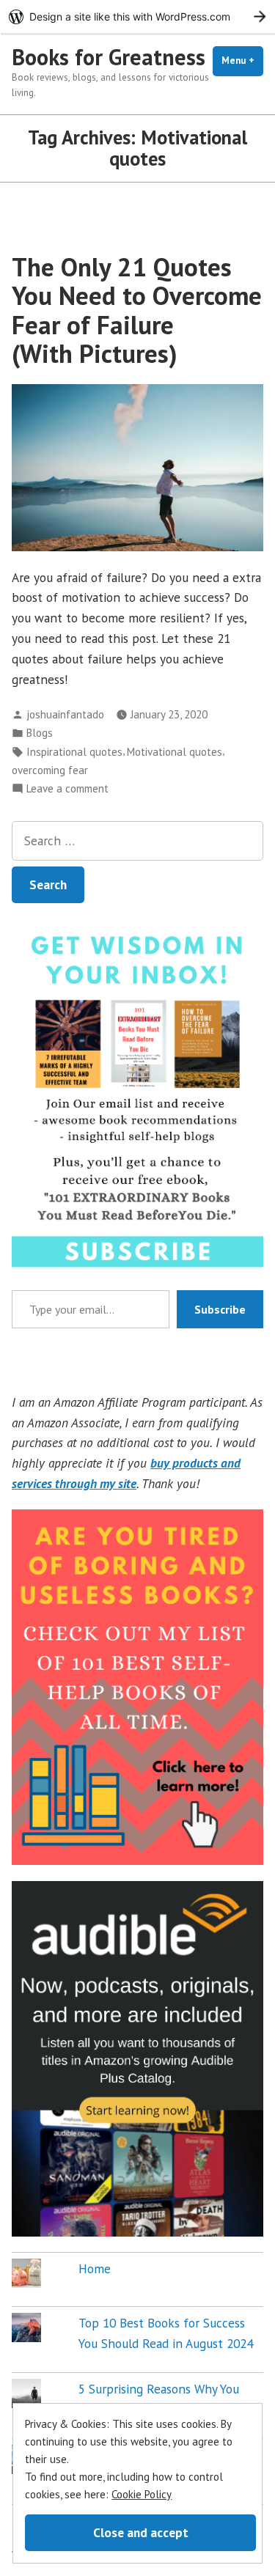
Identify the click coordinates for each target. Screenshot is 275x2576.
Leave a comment (67, 789)
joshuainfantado (65, 714)
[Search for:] (137, 841)
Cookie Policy (142, 2494)
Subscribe (220, 1309)
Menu (242, 60)
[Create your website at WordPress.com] (137, 16)
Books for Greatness (109, 57)
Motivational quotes (175, 752)
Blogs (40, 733)
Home (95, 2268)
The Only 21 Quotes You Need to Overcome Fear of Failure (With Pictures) (137, 310)
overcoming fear (50, 770)
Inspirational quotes (74, 752)
